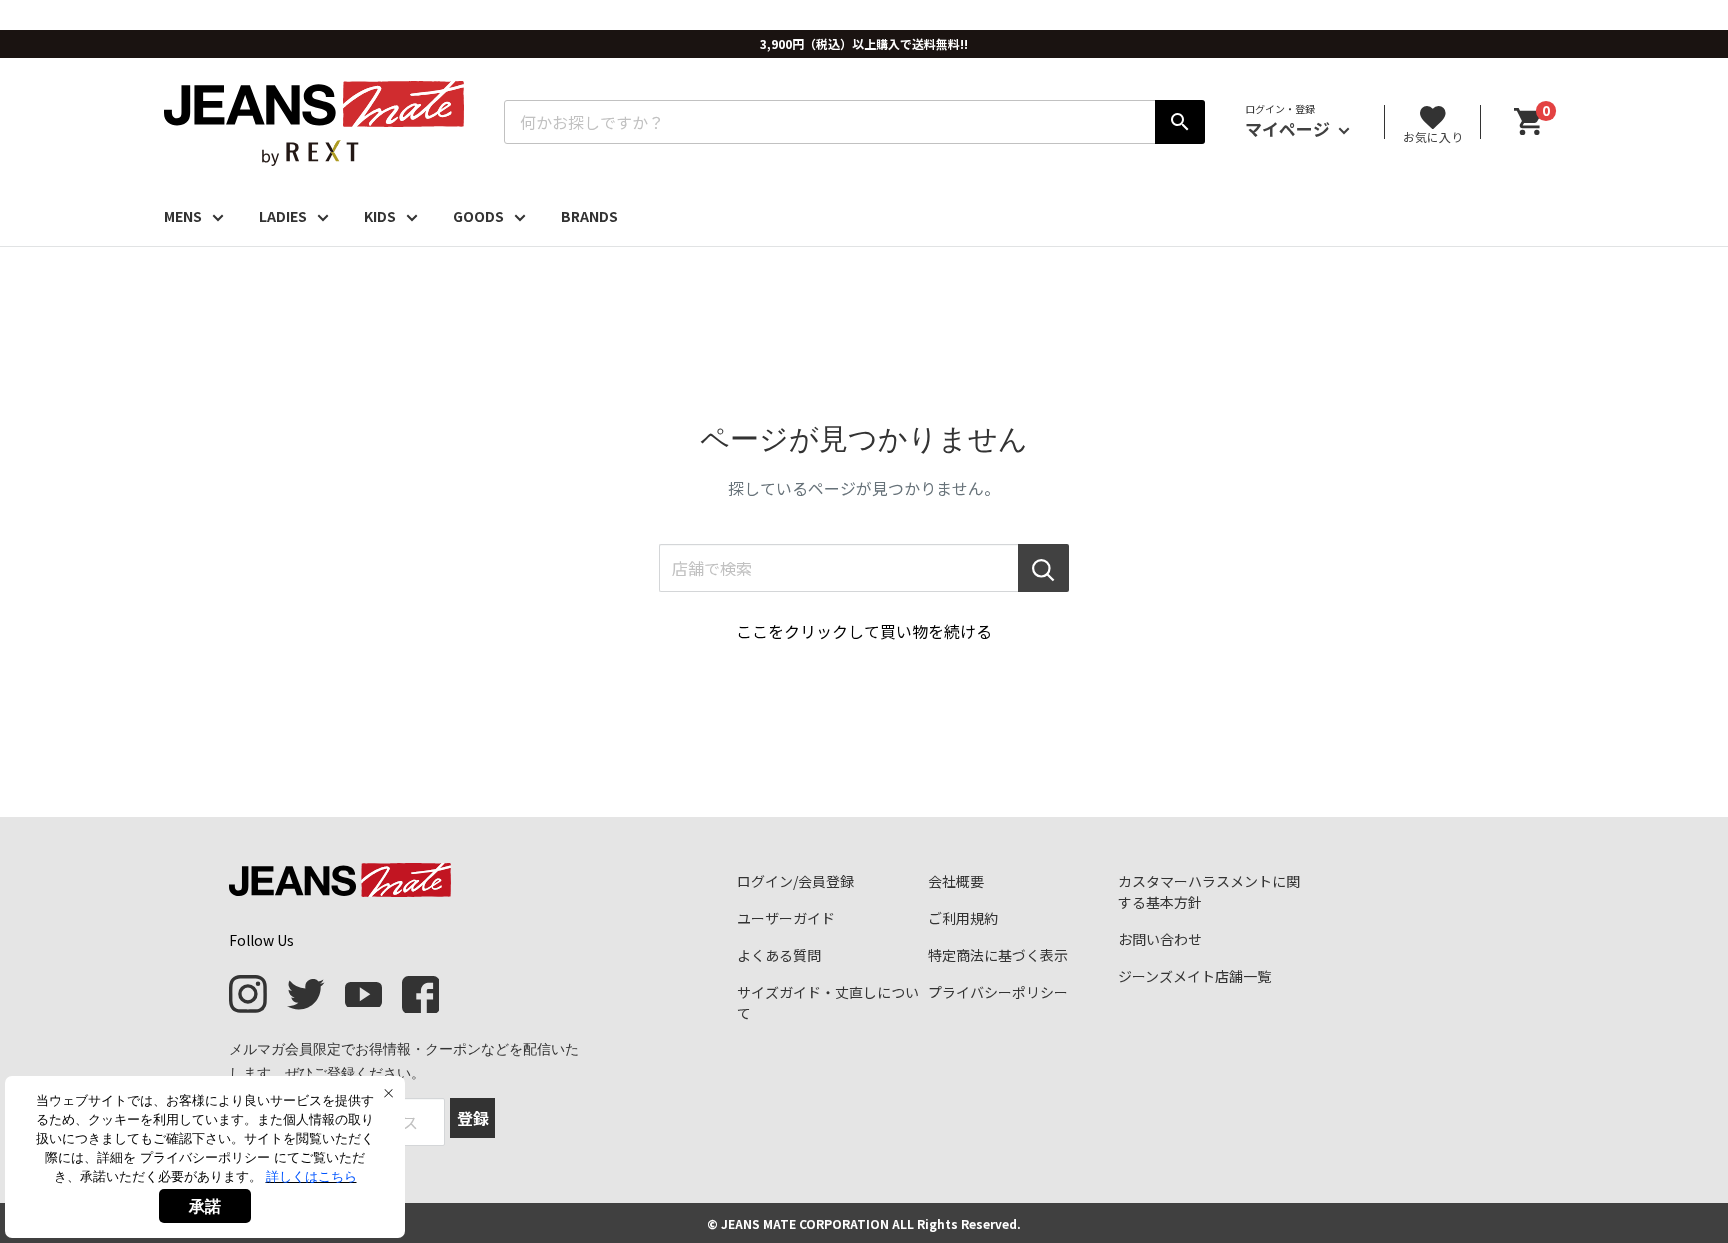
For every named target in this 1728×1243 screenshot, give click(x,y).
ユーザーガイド (786, 918)
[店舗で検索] (1043, 568)
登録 (473, 1118)
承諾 (205, 1206)
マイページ (1289, 128)
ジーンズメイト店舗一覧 (1194, 976)
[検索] (1180, 122)
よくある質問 (779, 955)
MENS (183, 216)
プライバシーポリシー (998, 992)
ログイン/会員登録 (795, 881)
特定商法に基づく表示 (998, 955)
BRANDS (589, 216)
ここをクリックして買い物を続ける (864, 631)
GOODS (478, 216)
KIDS (380, 216)
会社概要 (956, 881)
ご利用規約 (963, 918)
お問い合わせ (1160, 939)
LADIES (283, 216)
